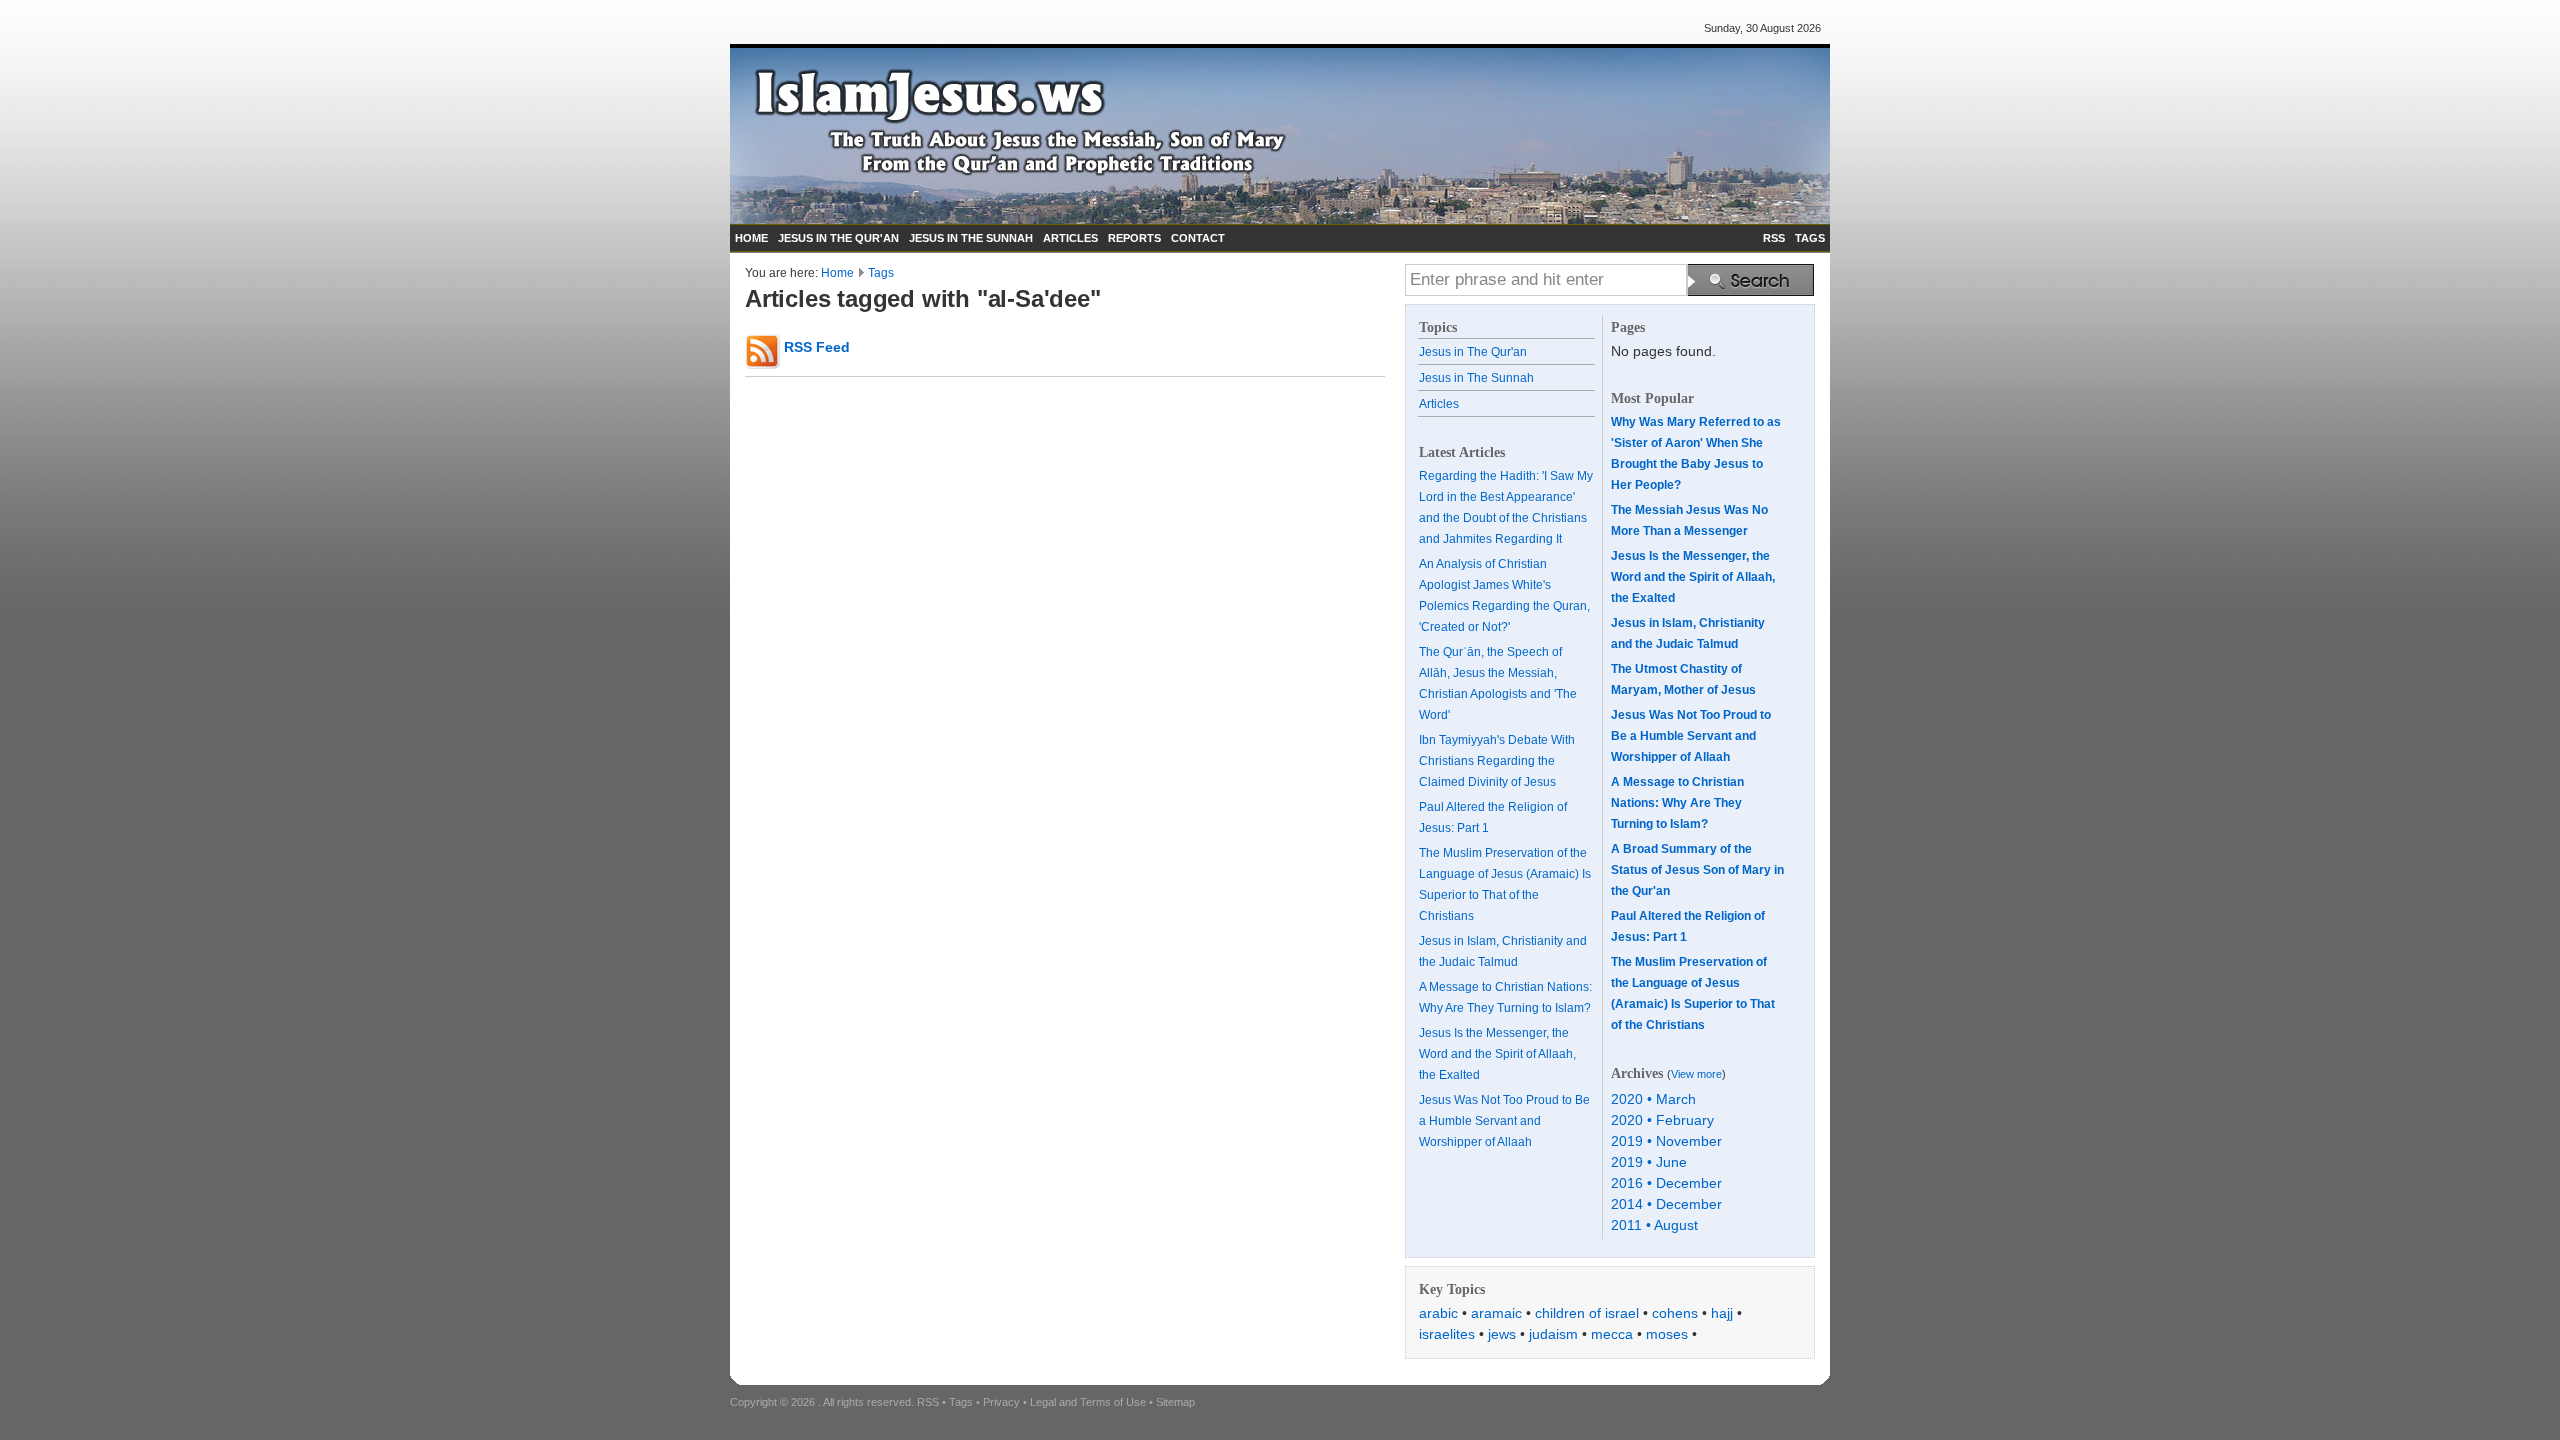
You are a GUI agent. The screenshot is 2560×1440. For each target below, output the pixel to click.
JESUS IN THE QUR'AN (838, 238)
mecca (1612, 1334)
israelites (1447, 1334)
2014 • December (1666, 1204)
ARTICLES (1070, 238)
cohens (1675, 1313)
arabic (1438, 1313)
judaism (1553, 1334)
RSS (1774, 238)
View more (1696, 1074)
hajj (1722, 1313)
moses (1667, 1334)
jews (1502, 1334)
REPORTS (1134, 238)
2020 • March (1653, 1099)
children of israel (1587, 1313)
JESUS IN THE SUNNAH (971, 238)
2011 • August (1654, 1225)
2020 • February (1662, 1120)
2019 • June (1649, 1162)
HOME (751, 238)
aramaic (1496, 1313)
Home (837, 273)
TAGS (1810, 238)
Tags (881, 273)
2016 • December (1666, 1183)
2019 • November (1666, 1141)
